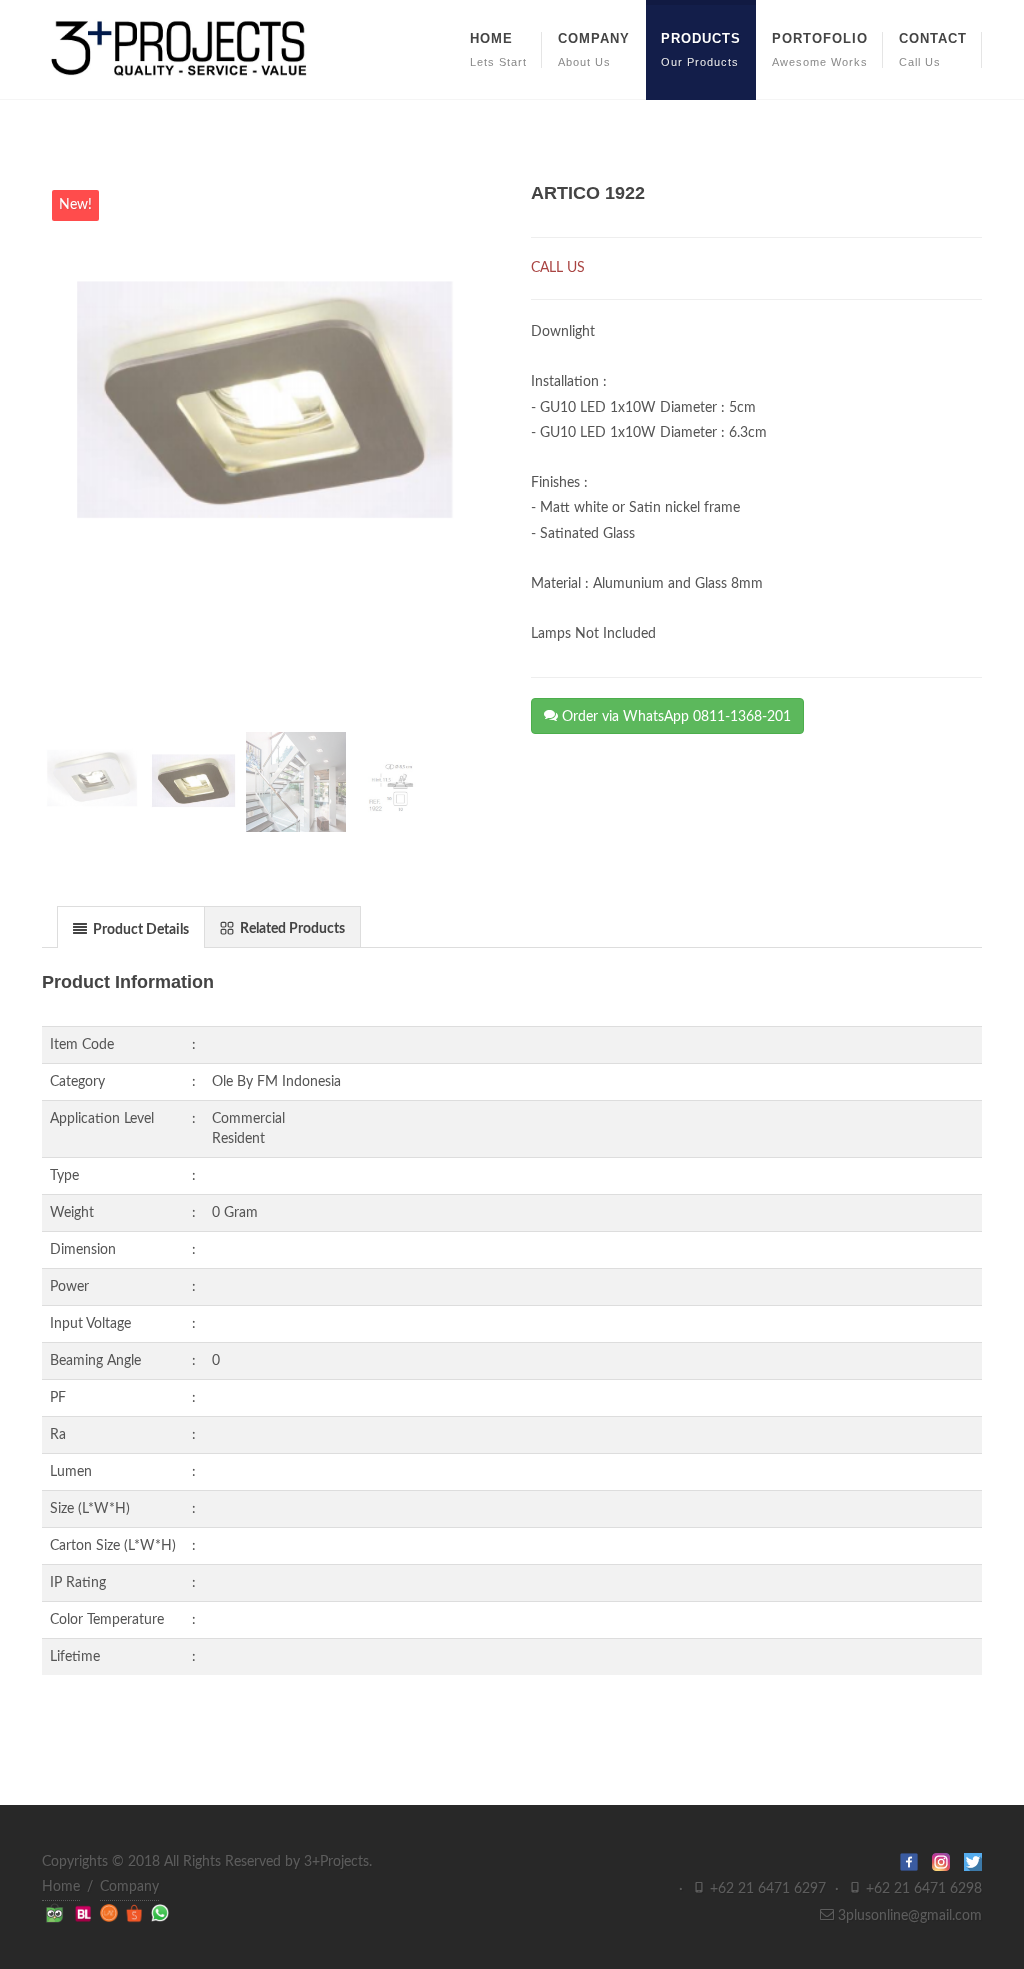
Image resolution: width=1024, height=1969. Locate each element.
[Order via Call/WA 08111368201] (160, 1913)
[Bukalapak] (85, 1913)
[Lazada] (111, 1913)
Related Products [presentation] (291, 929)
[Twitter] (973, 1862)
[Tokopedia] (56, 1913)
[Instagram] (948, 1862)
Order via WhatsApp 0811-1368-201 (674, 717)
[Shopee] (136, 1913)
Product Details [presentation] (139, 930)
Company (129, 1887)
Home (61, 1887)
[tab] (131, 926)
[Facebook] (916, 1862)
